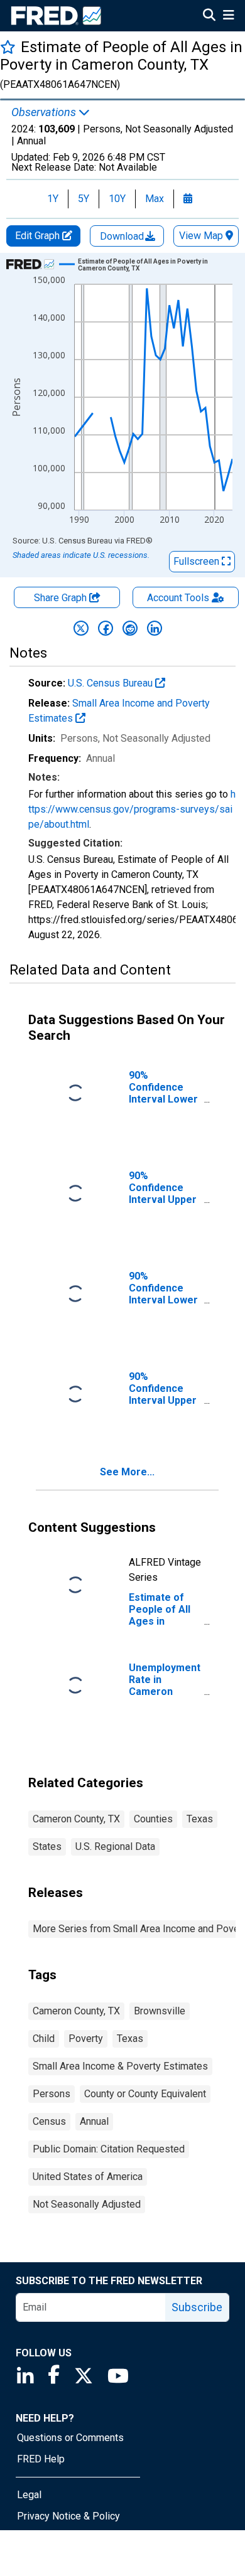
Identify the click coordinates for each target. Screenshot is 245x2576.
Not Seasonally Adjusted (87, 2204)
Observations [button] (45, 112)
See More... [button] (127, 1472)
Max (155, 199)
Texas (200, 1819)
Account (178, 598)
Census (49, 2121)
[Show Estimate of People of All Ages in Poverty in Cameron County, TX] (150, 265)
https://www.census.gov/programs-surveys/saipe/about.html (132, 809)
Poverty (86, 2039)
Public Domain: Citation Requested (109, 2149)
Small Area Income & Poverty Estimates (120, 2066)
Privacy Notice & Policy (68, 2516)
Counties (153, 1819)
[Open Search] (209, 16)
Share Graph (62, 598)
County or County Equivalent (145, 2094)
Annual (94, 2121)
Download (123, 236)
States (47, 1846)
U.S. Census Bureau (112, 683)
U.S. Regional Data (115, 1846)
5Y (84, 199)
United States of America (88, 2177)
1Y (53, 199)
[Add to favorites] (8, 47)
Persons (52, 2094)
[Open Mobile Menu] (228, 16)
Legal (29, 2495)
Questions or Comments (70, 2438)
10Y (117, 199)
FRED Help (41, 2459)
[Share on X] (81, 628)
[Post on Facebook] (106, 628)
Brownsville (160, 2011)
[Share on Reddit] (130, 628)
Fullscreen (198, 561)
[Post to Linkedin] (155, 628)
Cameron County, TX (76, 1819)
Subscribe (197, 2307)
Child (44, 2039)
